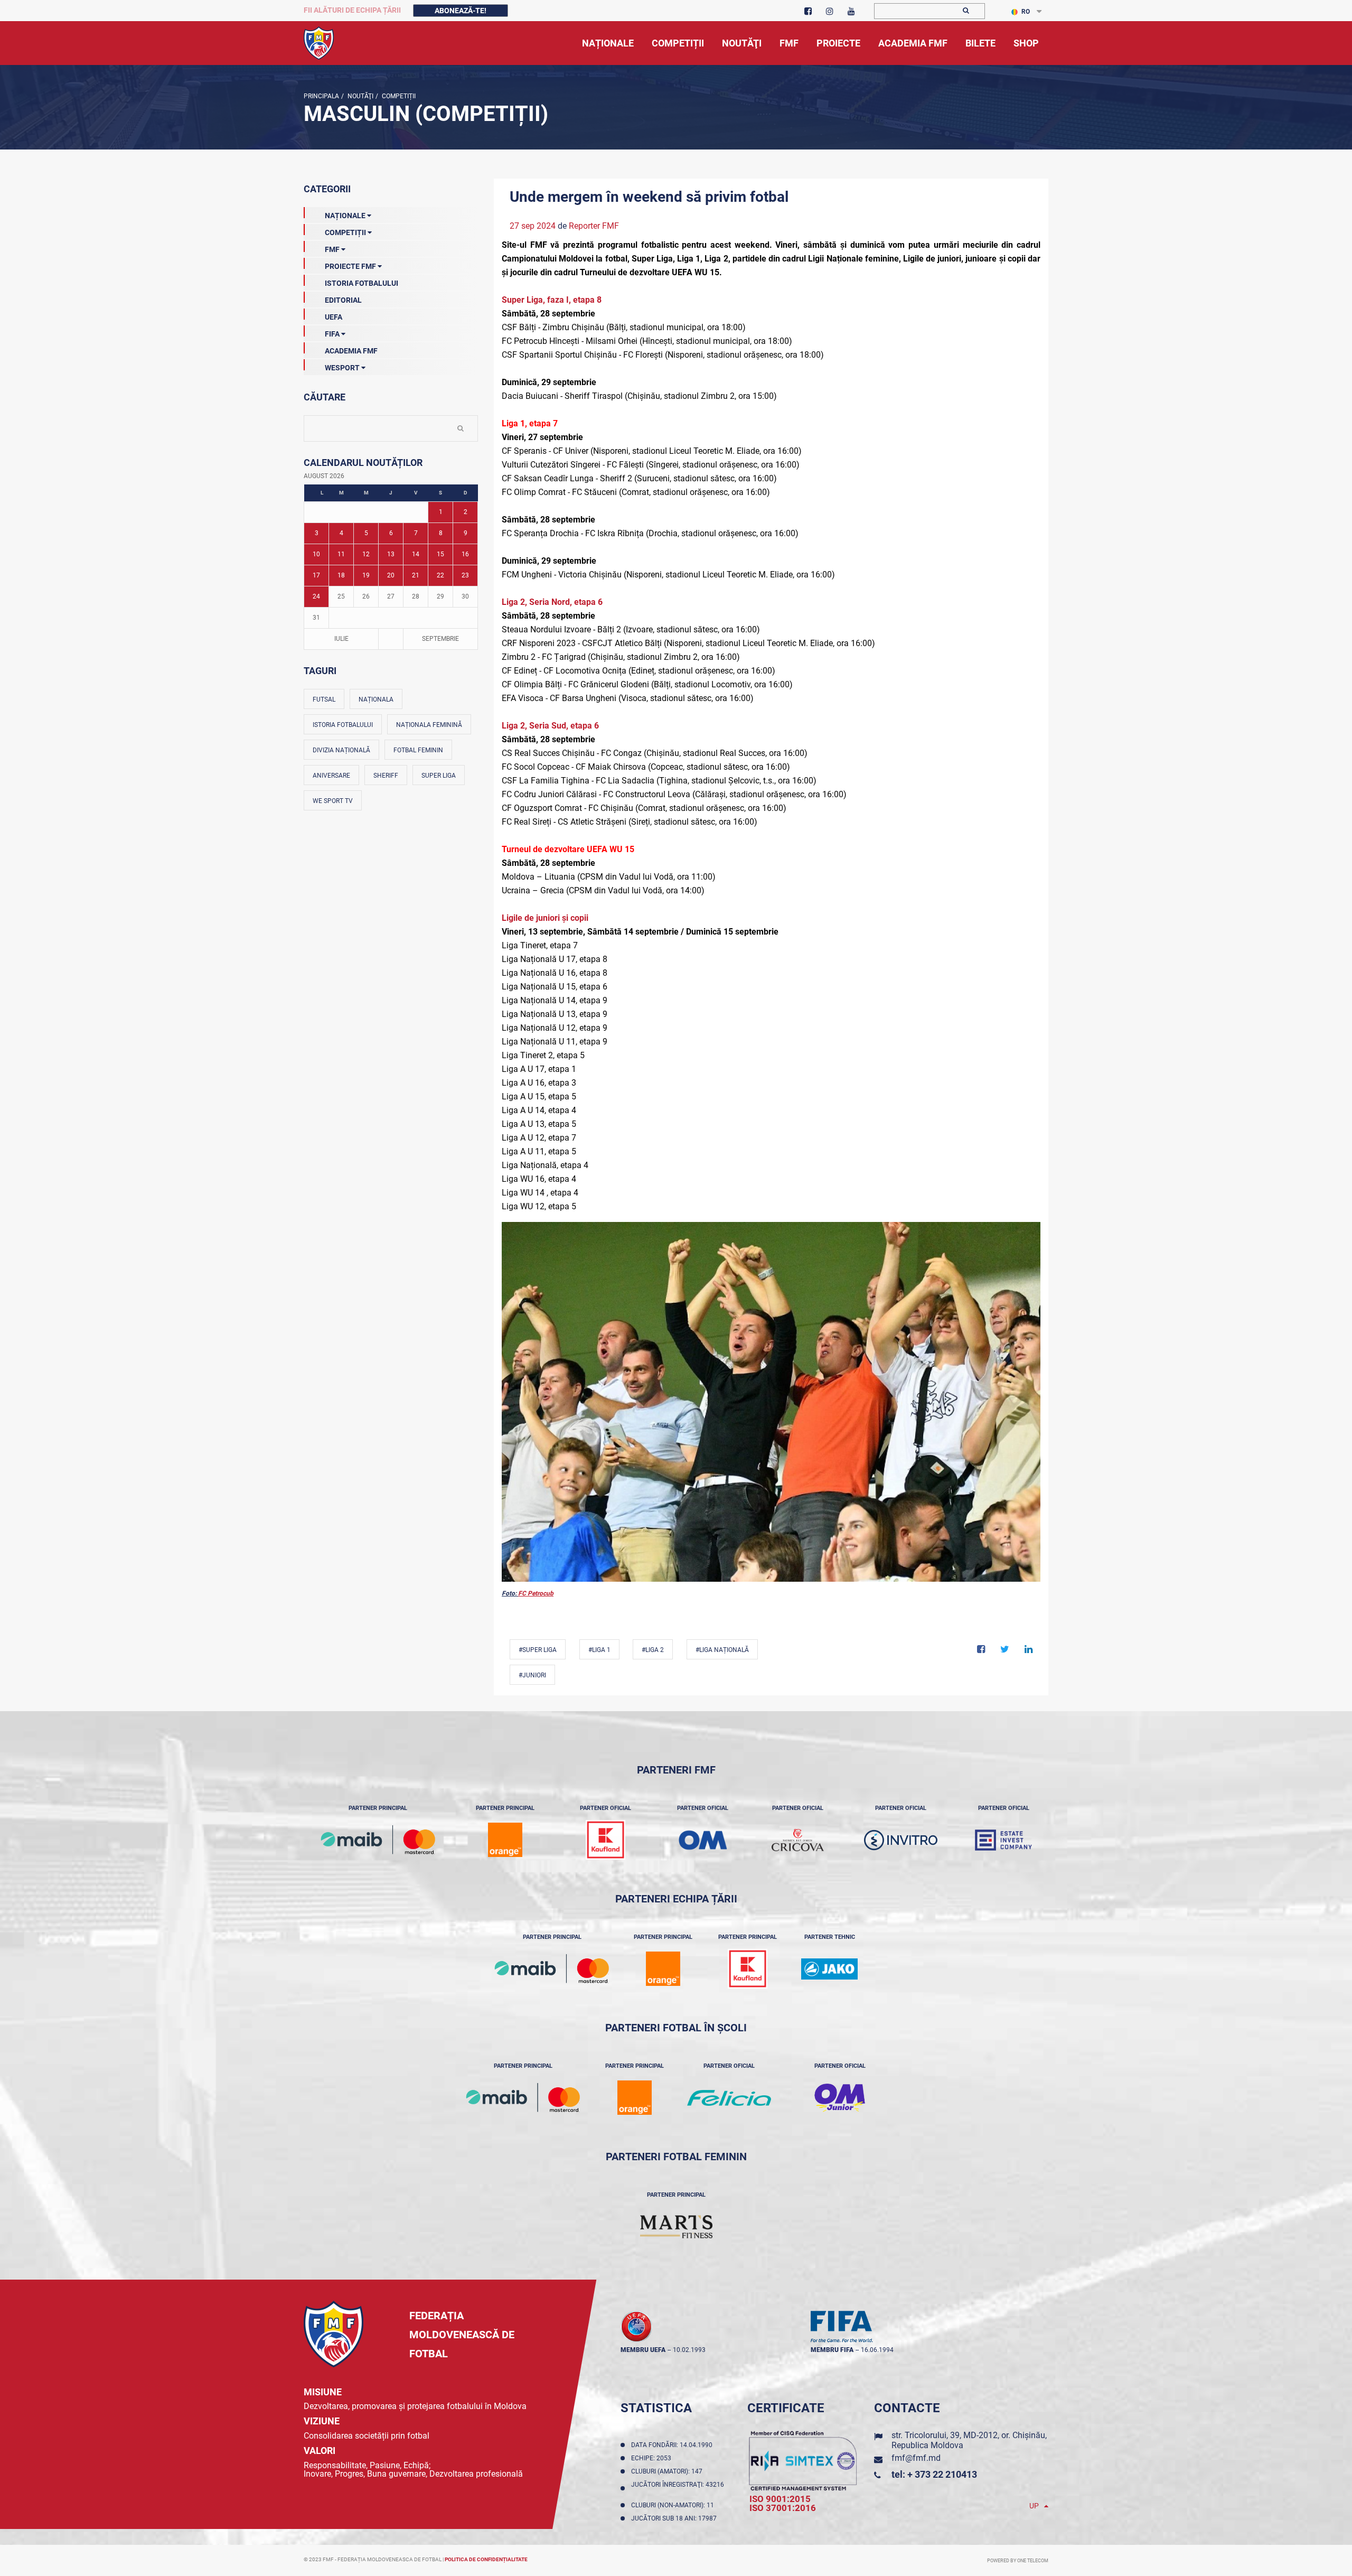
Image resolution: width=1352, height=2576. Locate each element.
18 (341, 575)
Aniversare (331, 776)
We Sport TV (333, 801)
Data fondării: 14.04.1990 (673, 2445)
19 (366, 575)
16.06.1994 (877, 2350)
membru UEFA (643, 2350)
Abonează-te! (461, 11)
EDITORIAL (343, 300)
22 (440, 575)
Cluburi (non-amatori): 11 (674, 2505)
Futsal (324, 699)
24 (316, 596)
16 (465, 554)
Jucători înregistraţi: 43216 (678, 2488)
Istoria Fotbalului (362, 283)
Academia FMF (351, 351)
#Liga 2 (653, 1650)
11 (341, 554)
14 (416, 554)
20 (391, 575)
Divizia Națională (341, 750)
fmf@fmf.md (916, 2458)
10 (316, 554)
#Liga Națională (722, 1650)
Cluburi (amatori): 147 (668, 2471)
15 (440, 554)
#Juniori (532, 1675)
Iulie (341, 639)
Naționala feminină (429, 725)
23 (465, 575)
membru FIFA (832, 2350)
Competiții (398, 96)
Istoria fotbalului (343, 725)
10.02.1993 (689, 2350)
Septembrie (440, 639)
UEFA (334, 317)
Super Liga (439, 776)
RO (1026, 12)
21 (416, 575)
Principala (321, 96)
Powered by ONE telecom (1018, 2561)
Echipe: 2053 (653, 2458)
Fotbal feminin (418, 750)
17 (316, 575)
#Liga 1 (599, 1650)
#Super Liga (538, 1650)
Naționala (376, 699)
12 (366, 554)
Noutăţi (360, 96)
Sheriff (386, 776)
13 (391, 554)
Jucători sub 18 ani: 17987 (675, 2518)
